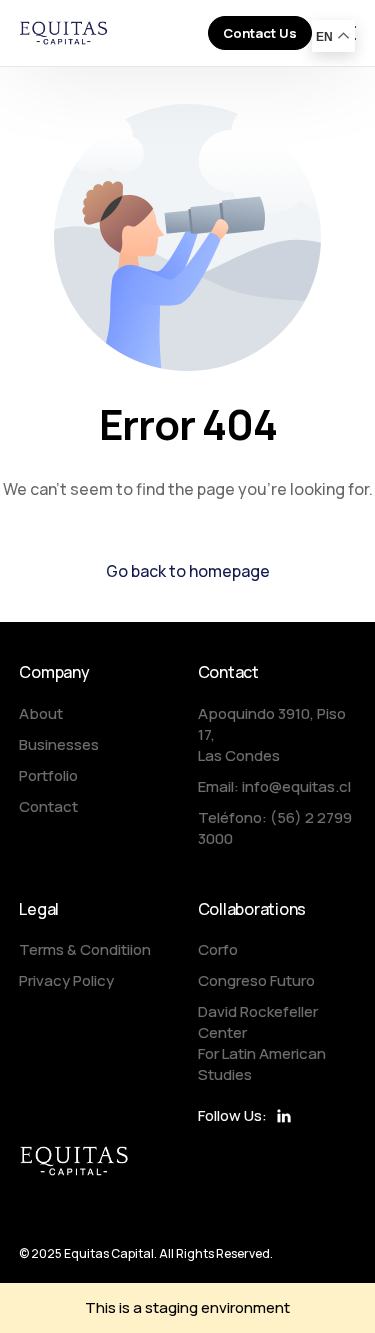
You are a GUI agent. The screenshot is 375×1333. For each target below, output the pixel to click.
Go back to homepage (188, 571)
